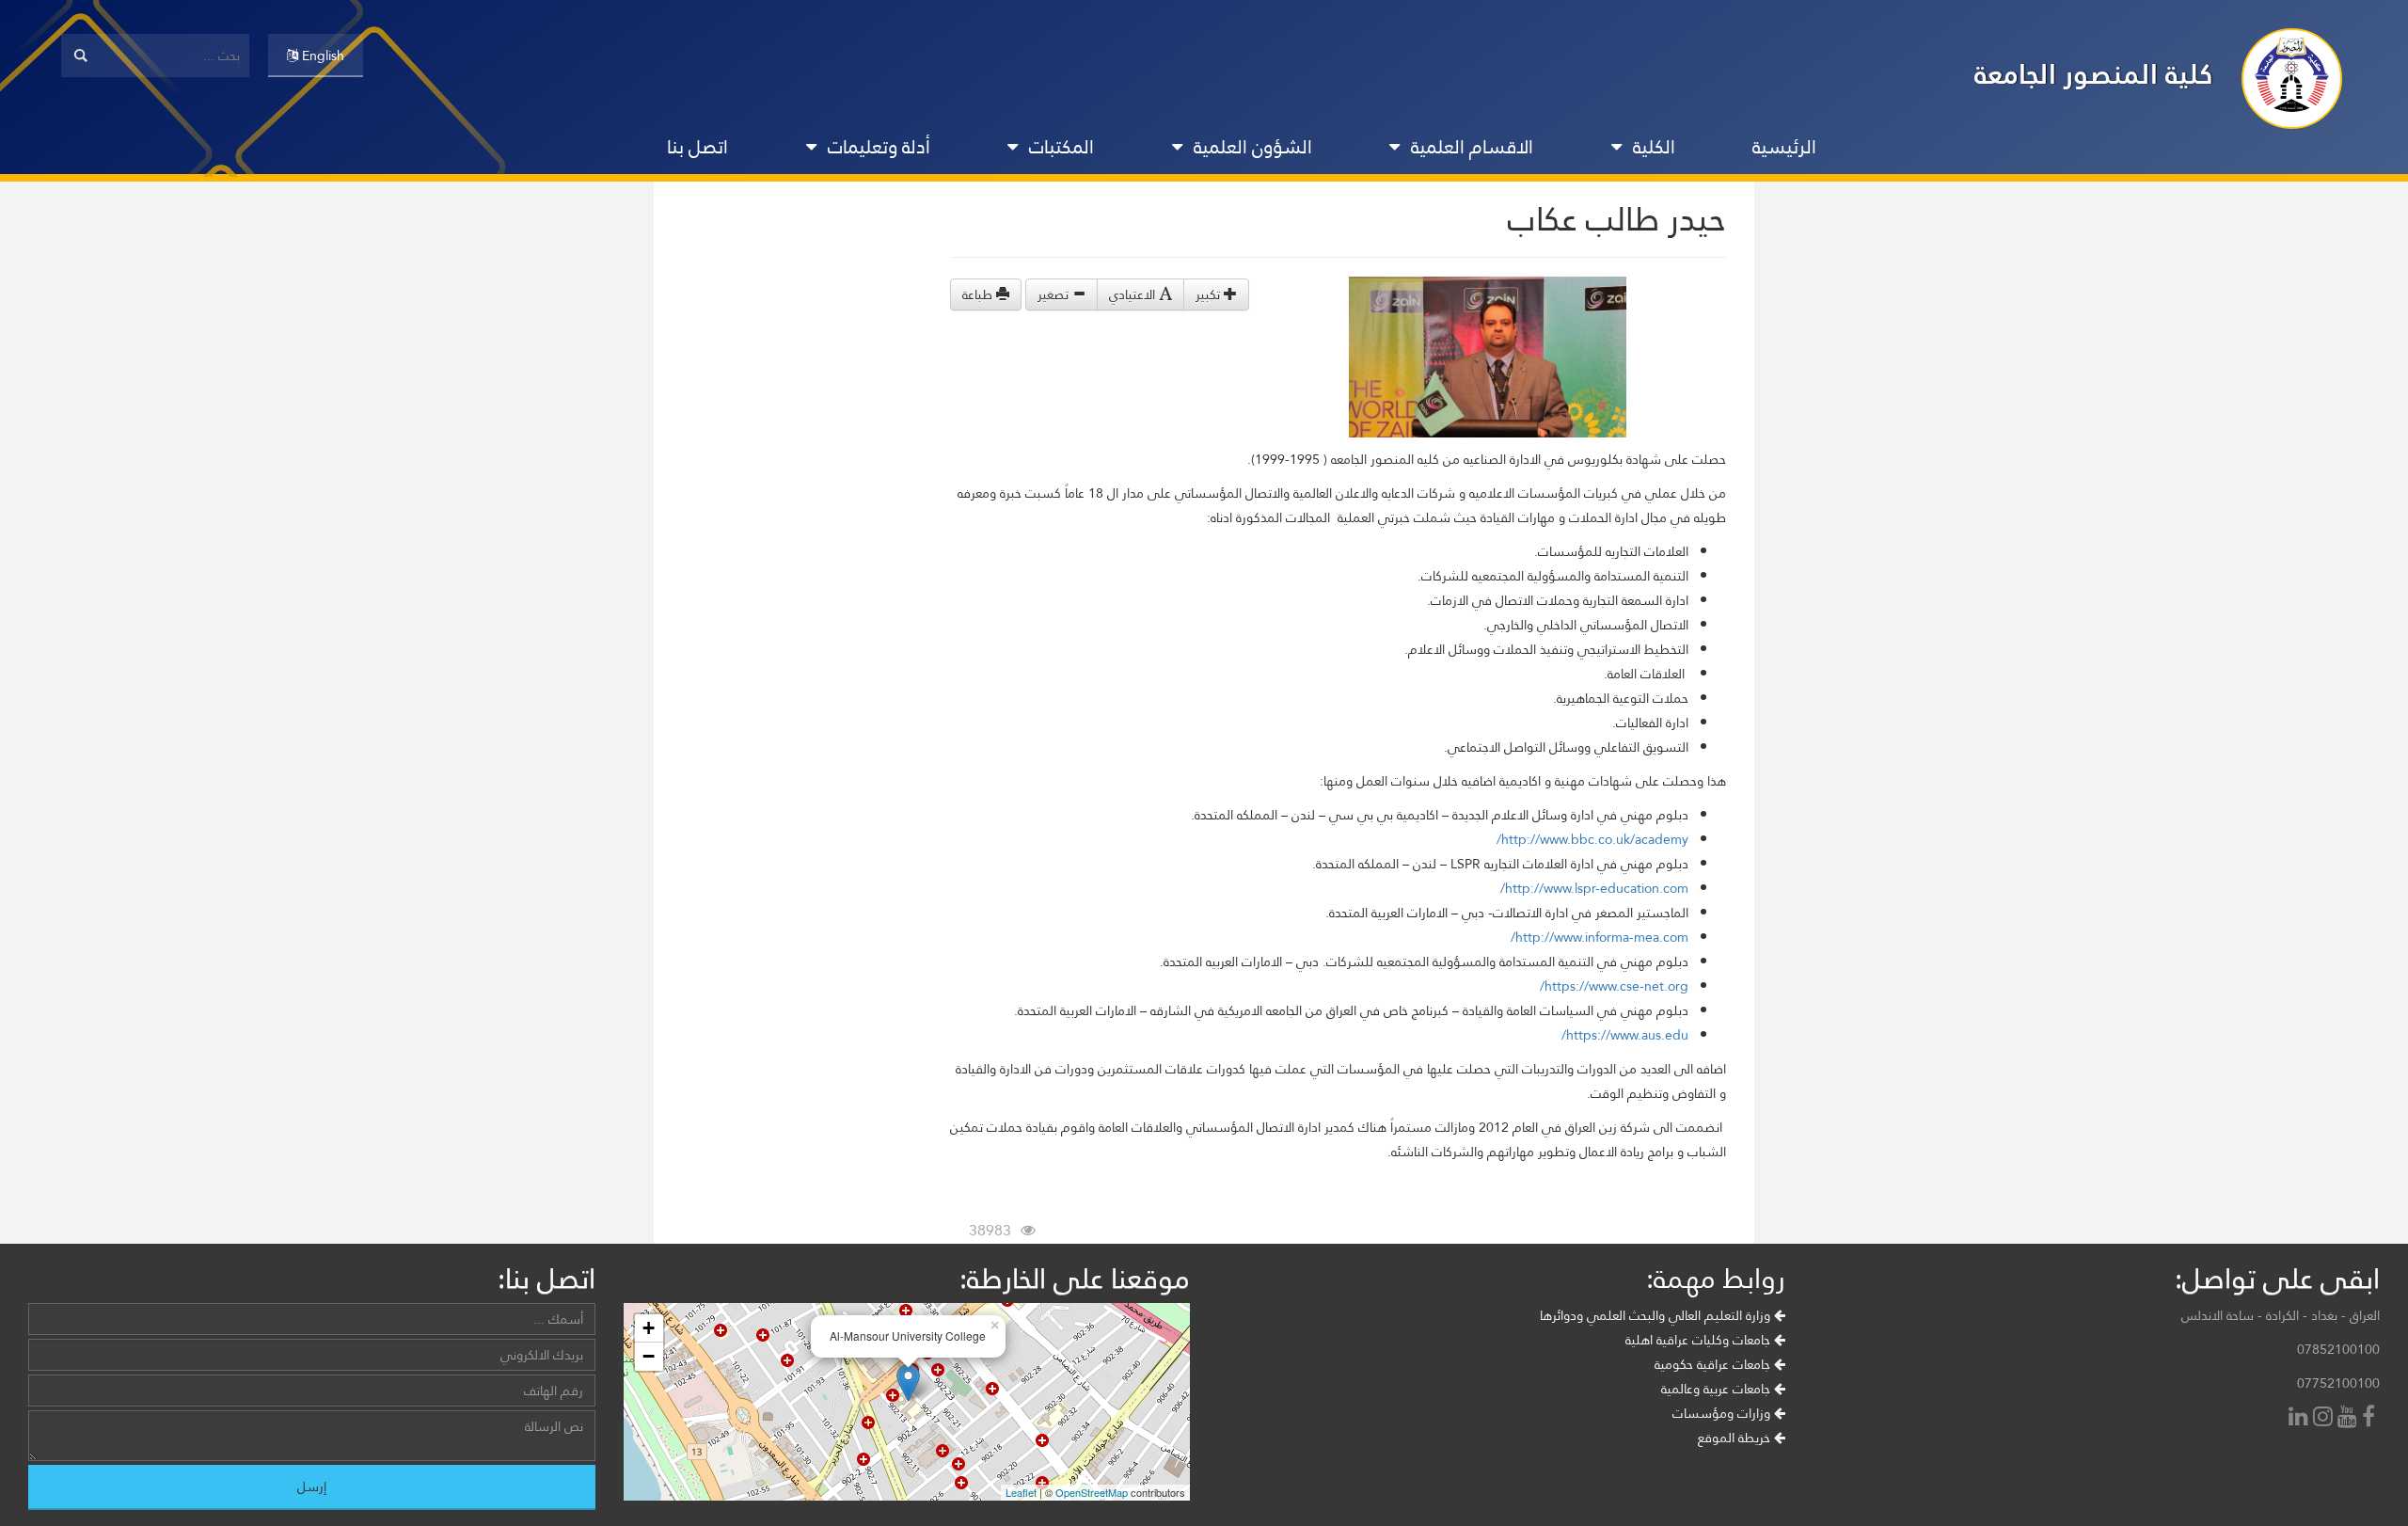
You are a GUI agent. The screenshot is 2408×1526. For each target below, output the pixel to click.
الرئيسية (1784, 147)
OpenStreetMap (1092, 1492)
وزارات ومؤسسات (1723, 1413)
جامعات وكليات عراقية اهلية (1700, 1340)
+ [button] (649, 1328)
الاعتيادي (1134, 294)
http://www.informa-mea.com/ (1600, 937)
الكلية (1654, 147)
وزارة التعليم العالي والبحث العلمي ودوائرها (1657, 1315)
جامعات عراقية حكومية (1714, 1364)
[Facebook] (2371, 1418)
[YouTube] (2350, 1418)
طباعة (979, 294)
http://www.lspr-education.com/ (1594, 888)
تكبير (1210, 294)
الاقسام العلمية (1472, 147)
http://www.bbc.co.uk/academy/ (1592, 839)
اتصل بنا (697, 147)
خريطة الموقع (1736, 1438)
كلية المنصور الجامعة (2094, 74)
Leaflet (1021, 1492)
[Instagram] (2325, 1418)
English (321, 56)
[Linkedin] (2301, 1418)
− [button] (649, 1356)
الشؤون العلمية (1253, 147)
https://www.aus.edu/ (1625, 1035)
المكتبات (1061, 147)
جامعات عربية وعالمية (1718, 1389)
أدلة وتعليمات (879, 147)
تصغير (1055, 294)
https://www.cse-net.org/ (1614, 986)
